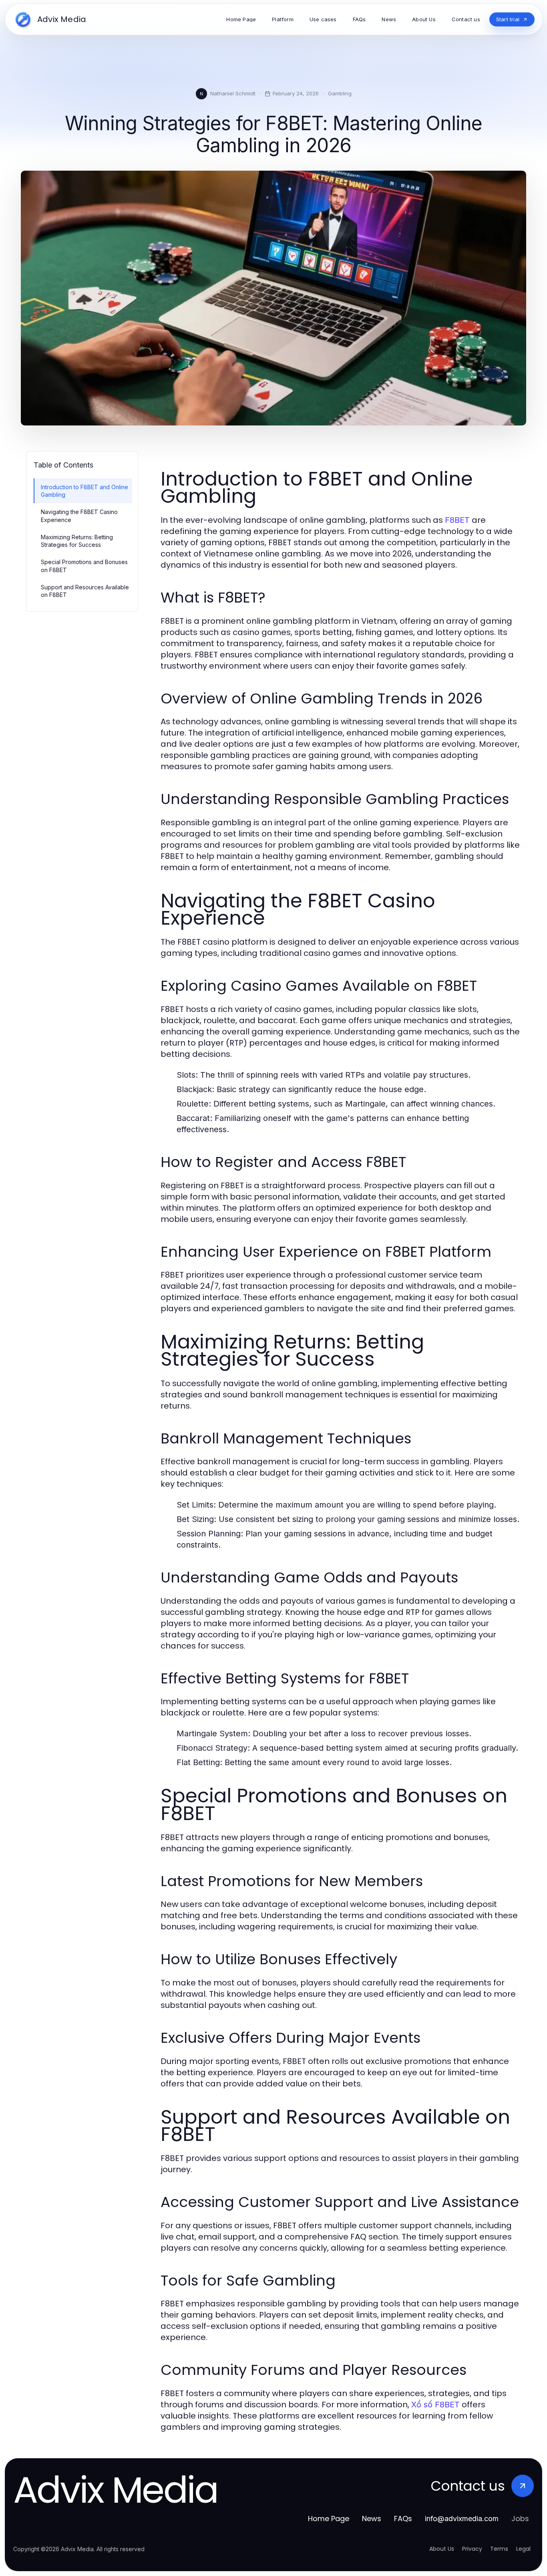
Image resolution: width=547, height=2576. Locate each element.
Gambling (340, 93)
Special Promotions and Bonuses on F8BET (84, 566)
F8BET (457, 520)
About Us (442, 2549)
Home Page (329, 2519)
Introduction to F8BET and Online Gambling (84, 491)
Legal (523, 2549)
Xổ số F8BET (435, 2405)
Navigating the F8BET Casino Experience (79, 516)
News (372, 2519)
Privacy (472, 2549)
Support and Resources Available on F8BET (85, 591)
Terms (499, 2549)
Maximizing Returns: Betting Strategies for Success (77, 541)
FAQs (403, 2519)
